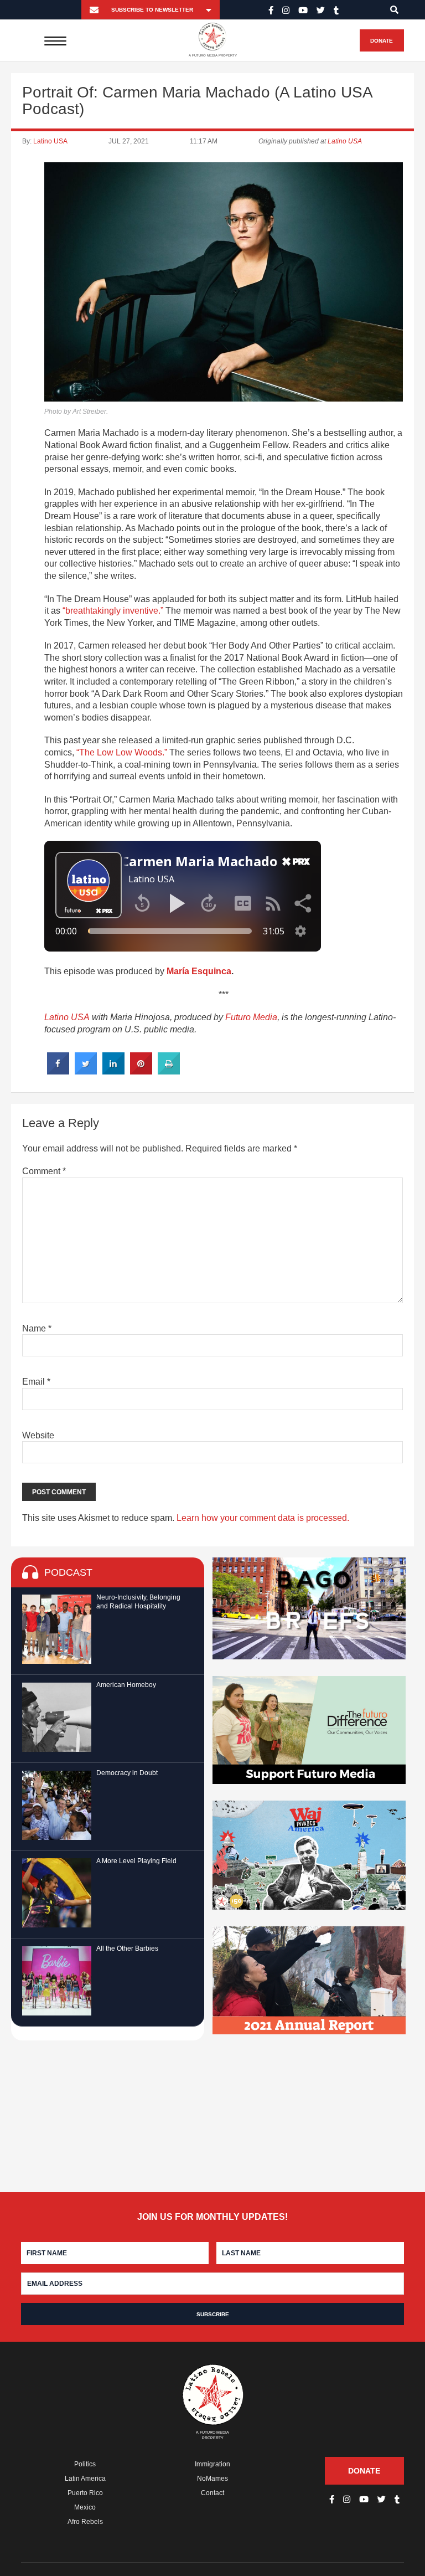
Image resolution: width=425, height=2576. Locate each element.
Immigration (212, 2464)
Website (38, 1435)
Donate (382, 41)
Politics (85, 2464)
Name (37, 1328)
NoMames (212, 2479)
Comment (44, 1171)
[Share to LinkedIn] (113, 1071)
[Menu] (56, 40)
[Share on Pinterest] (141, 1071)
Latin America (85, 2479)
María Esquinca (199, 971)
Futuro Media (251, 1017)
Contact (212, 2493)
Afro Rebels (85, 2522)
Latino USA (50, 141)
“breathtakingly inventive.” (113, 611)
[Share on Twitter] (86, 1071)
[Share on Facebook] (58, 1071)
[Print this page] (169, 1071)
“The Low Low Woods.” (122, 752)
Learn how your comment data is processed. (263, 1518)
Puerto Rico (85, 2493)
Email (36, 1382)
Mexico (85, 2507)
